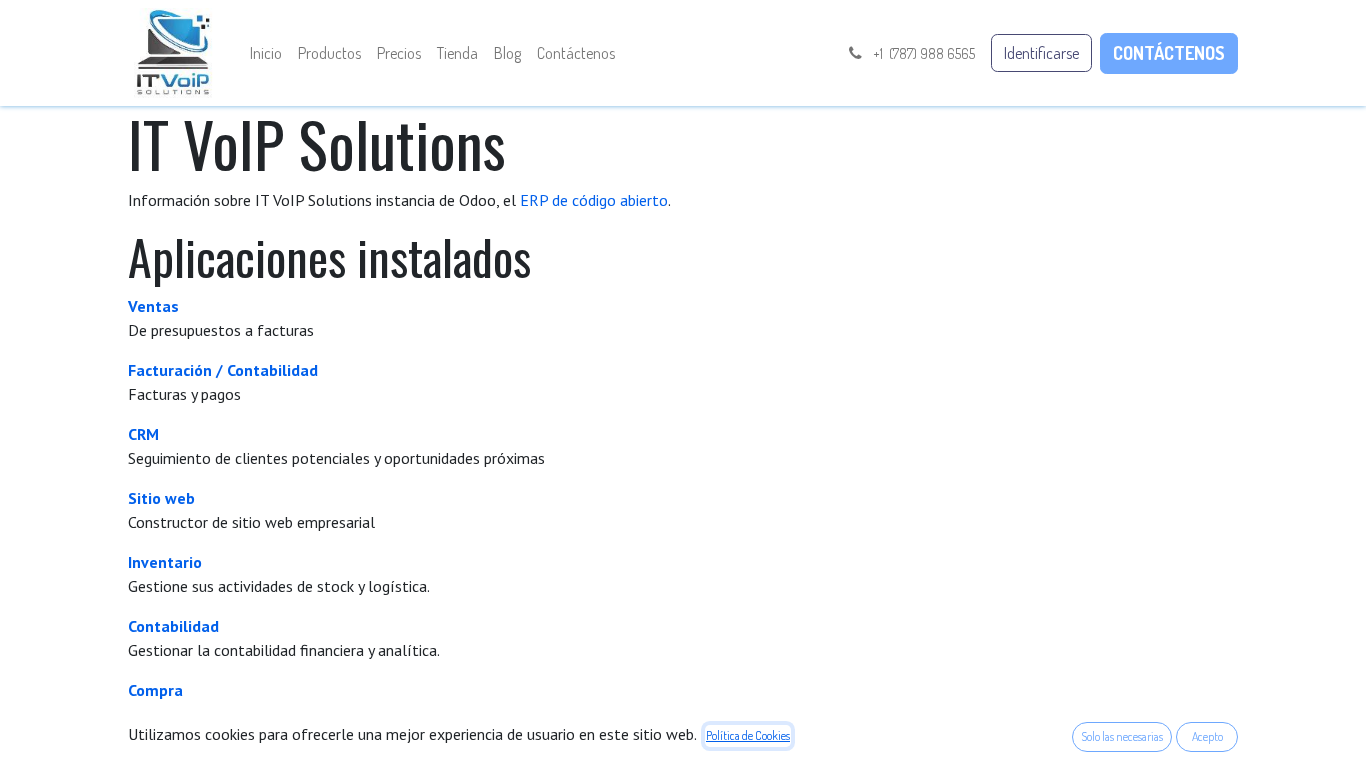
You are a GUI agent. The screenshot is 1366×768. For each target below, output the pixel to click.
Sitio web (161, 498)
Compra (155, 690)
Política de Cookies (748, 735)
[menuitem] (266, 53)
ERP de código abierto (594, 200)
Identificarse (1041, 53)
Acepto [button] (1207, 736)
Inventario (165, 562)
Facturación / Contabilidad (223, 370)
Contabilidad (173, 626)
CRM (143, 434)
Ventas (153, 306)
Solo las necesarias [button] (1122, 736)
